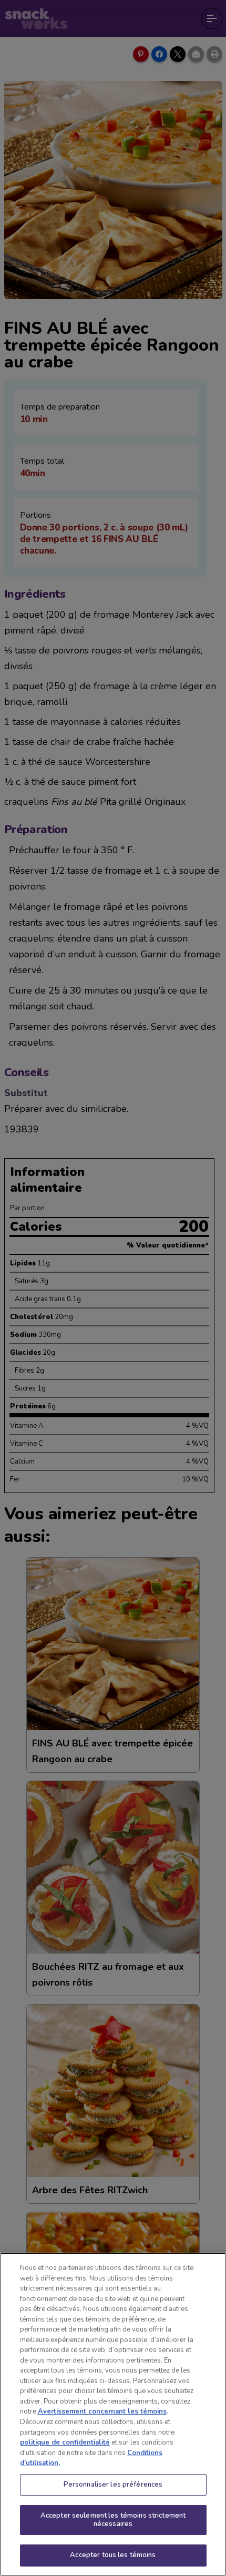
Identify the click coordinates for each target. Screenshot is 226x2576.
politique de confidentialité (65, 2442)
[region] (113, 2414)
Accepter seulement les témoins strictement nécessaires (113, 2520)
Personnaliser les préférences (113, 2485)
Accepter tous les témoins (113, 2555)
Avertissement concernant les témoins (102, 2411)
